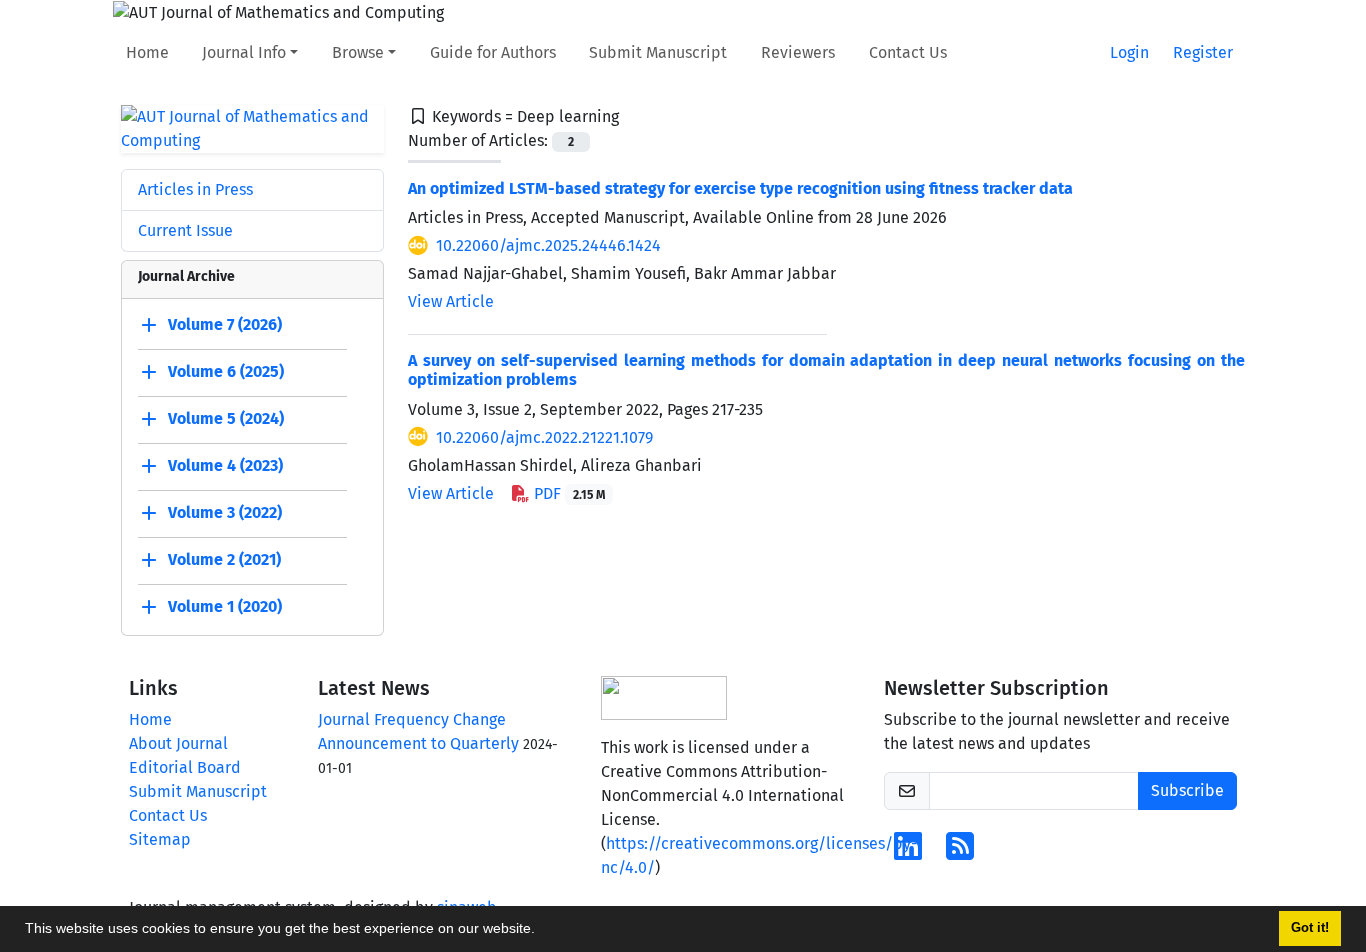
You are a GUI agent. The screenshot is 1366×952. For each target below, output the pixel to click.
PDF (567, 493)
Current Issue (185, 230)
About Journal (178, 743)
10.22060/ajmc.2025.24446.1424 (548, 245)
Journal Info (244, 52)
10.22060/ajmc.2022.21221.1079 (544, 437)
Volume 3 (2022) (225, 512)
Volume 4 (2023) (225, 465)
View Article (451, 301)
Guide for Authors (493, 52)
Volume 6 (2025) (226, 371)
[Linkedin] (908, 852)
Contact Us (908, 52)
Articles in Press (195, 189)
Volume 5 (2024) (226, 418)
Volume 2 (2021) (224, 559)
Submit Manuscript (658, 52)
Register (1203, 52)
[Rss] (960, 852)
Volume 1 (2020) (225, 606)
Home (147, 52)
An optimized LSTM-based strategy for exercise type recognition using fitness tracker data (740, 188)
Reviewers (798, 52)
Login (1129, 52)
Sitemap (160, 839)
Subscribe (1187, 790)
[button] (542, 931)
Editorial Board (185, 767)
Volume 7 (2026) (225, 324)
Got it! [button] (1310, 928)
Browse (358, 52)
